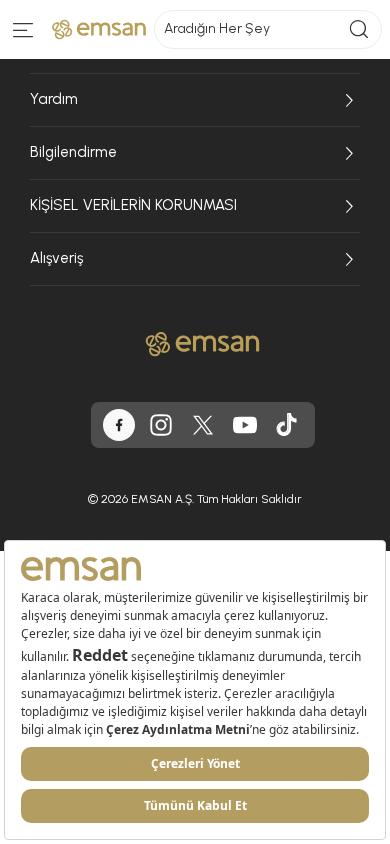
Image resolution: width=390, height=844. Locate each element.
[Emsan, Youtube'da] (245, 425)
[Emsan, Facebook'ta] (119, 425)
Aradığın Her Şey (217, 28)
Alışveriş (56, 258)
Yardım (54, 99)
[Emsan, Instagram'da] (161, 425)
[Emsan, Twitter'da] (203, 425)
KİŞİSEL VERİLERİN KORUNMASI (133, 205)
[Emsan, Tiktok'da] (287, 425)
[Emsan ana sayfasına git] (202, 344)
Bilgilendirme (73, 152)
